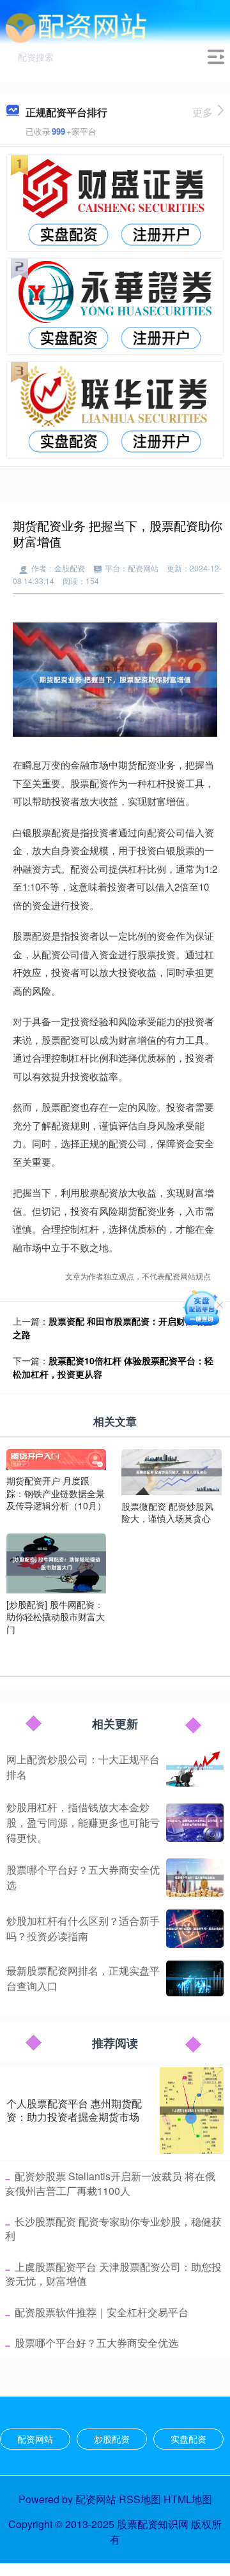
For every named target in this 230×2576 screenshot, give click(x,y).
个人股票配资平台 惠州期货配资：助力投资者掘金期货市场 (74, 2110)
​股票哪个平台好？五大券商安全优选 (96, 2343)
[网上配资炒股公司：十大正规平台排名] (195, 1768)
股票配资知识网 (153, 2524)
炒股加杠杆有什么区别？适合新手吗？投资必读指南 (83, 1928)
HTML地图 (188, 2499)
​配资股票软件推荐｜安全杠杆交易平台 (102, 2312)
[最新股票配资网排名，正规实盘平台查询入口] (195, 1978)
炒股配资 (112, 2439)
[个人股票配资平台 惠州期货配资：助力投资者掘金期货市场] (192, 2111)
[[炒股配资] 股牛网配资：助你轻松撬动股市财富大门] (56, 1562)
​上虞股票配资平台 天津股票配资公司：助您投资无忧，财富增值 (113, 2274)
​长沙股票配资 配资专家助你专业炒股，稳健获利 (113, 2228)
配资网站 (35, 2439)
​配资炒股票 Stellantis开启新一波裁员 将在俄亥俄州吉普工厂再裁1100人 (110, 2183)
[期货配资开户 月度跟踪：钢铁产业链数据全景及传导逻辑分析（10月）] (56, 1458)
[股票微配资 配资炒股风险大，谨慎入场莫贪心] (171, 1471)
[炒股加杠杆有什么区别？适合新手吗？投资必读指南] (195, 1929)
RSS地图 (140, 2499)
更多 (203, 112)
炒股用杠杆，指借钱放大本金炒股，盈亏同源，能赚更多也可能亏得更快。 (83, 1822)
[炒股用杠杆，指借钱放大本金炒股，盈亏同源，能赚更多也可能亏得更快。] (195, 1823)
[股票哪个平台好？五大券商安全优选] (195, 1878)
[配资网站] (76, 27)
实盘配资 (188, 2439)
